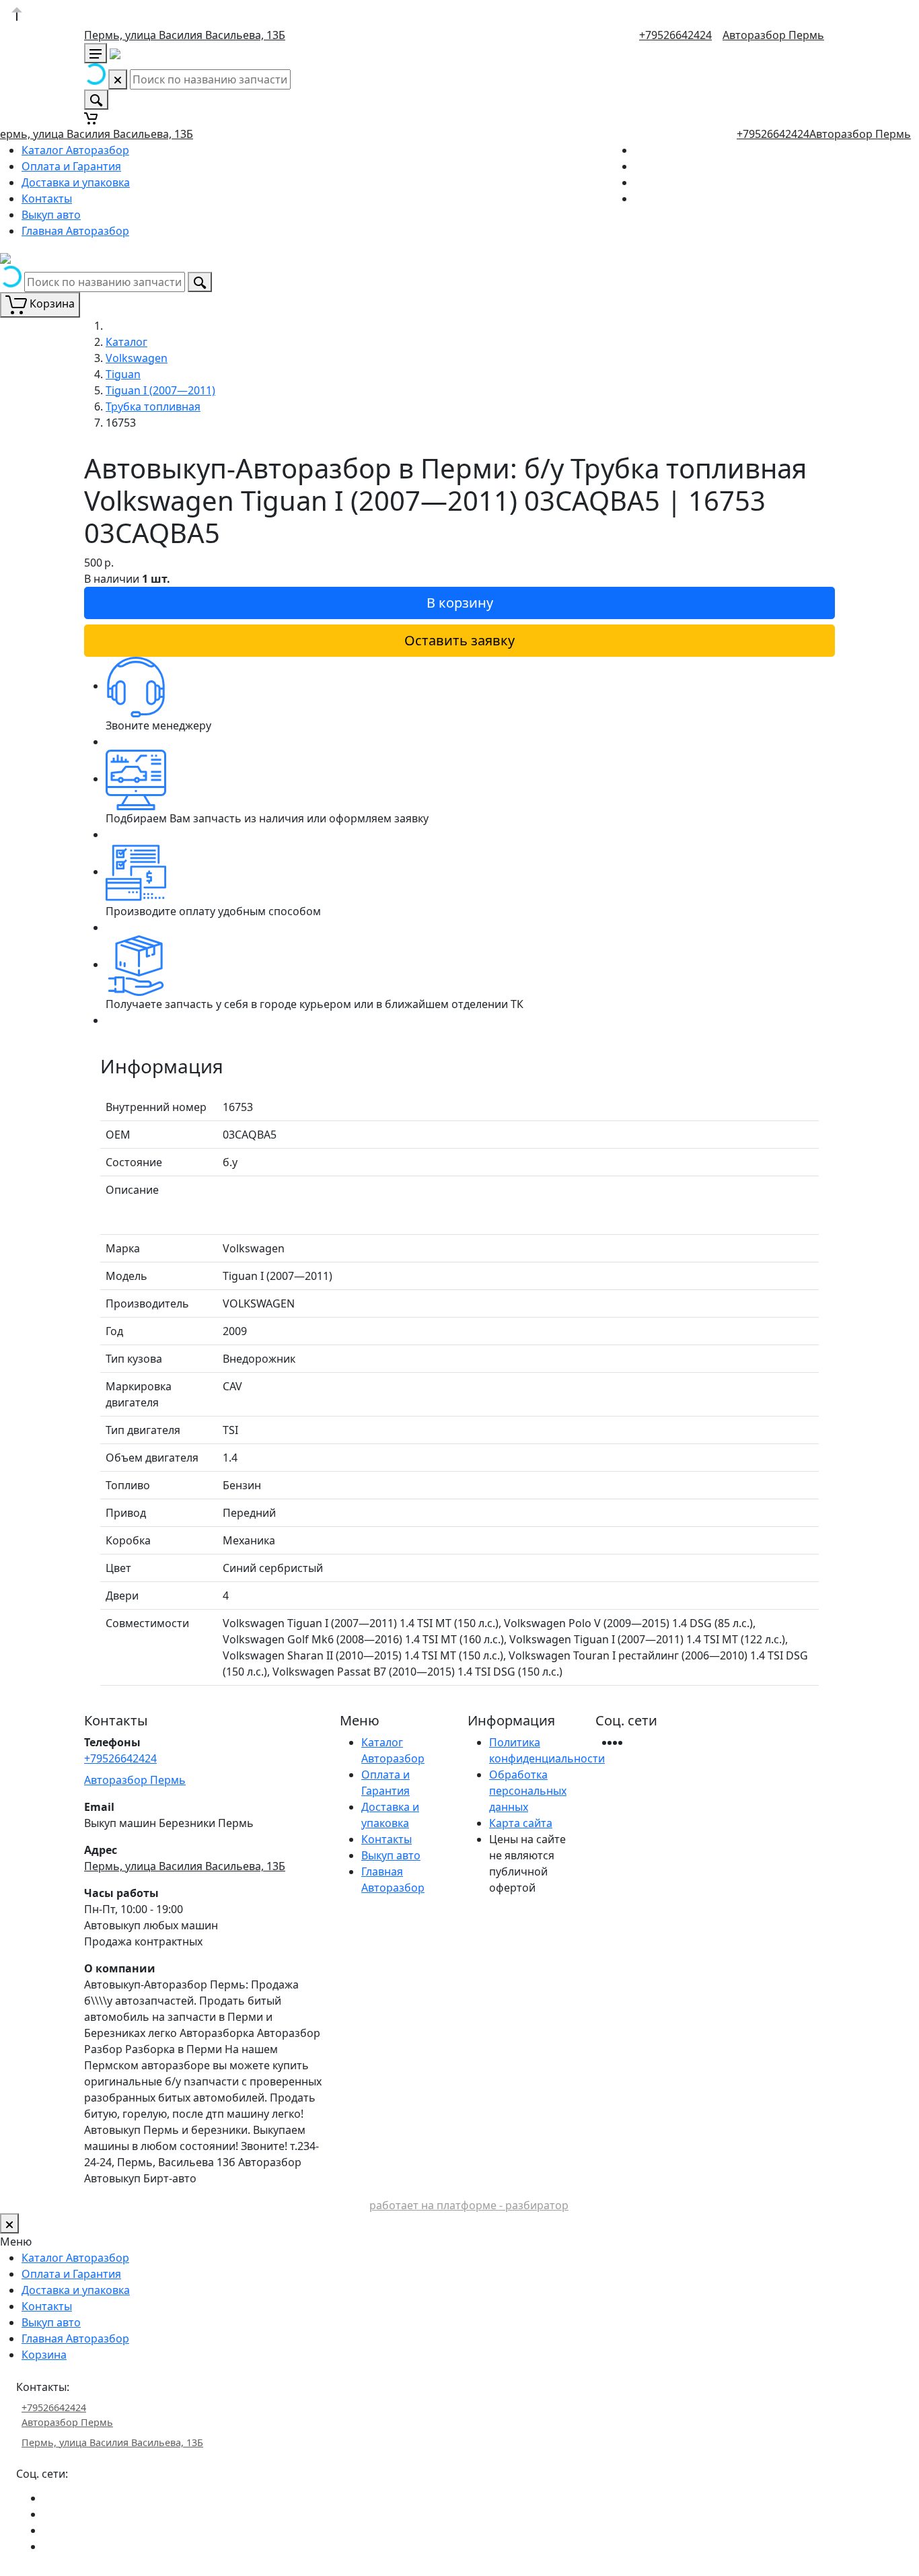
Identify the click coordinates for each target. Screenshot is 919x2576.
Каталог (126, 342)
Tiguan (123, 374)
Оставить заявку (459, 640)
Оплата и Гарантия (71, 166)
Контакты (47, 199)
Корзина (44, 2355)
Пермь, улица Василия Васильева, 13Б (185, 35)
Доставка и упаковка (76, 182)
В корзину (460, 603)
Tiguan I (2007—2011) (160, 390)
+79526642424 (675, 35)
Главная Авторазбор (75, 231)
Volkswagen (137, 358)
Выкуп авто (51, 215)
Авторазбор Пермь (773, 35)
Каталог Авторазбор (75, 150)
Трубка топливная (153, 406)
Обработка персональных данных (528, 1791)
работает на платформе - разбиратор (469, 2205)
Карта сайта (521, 1823)
